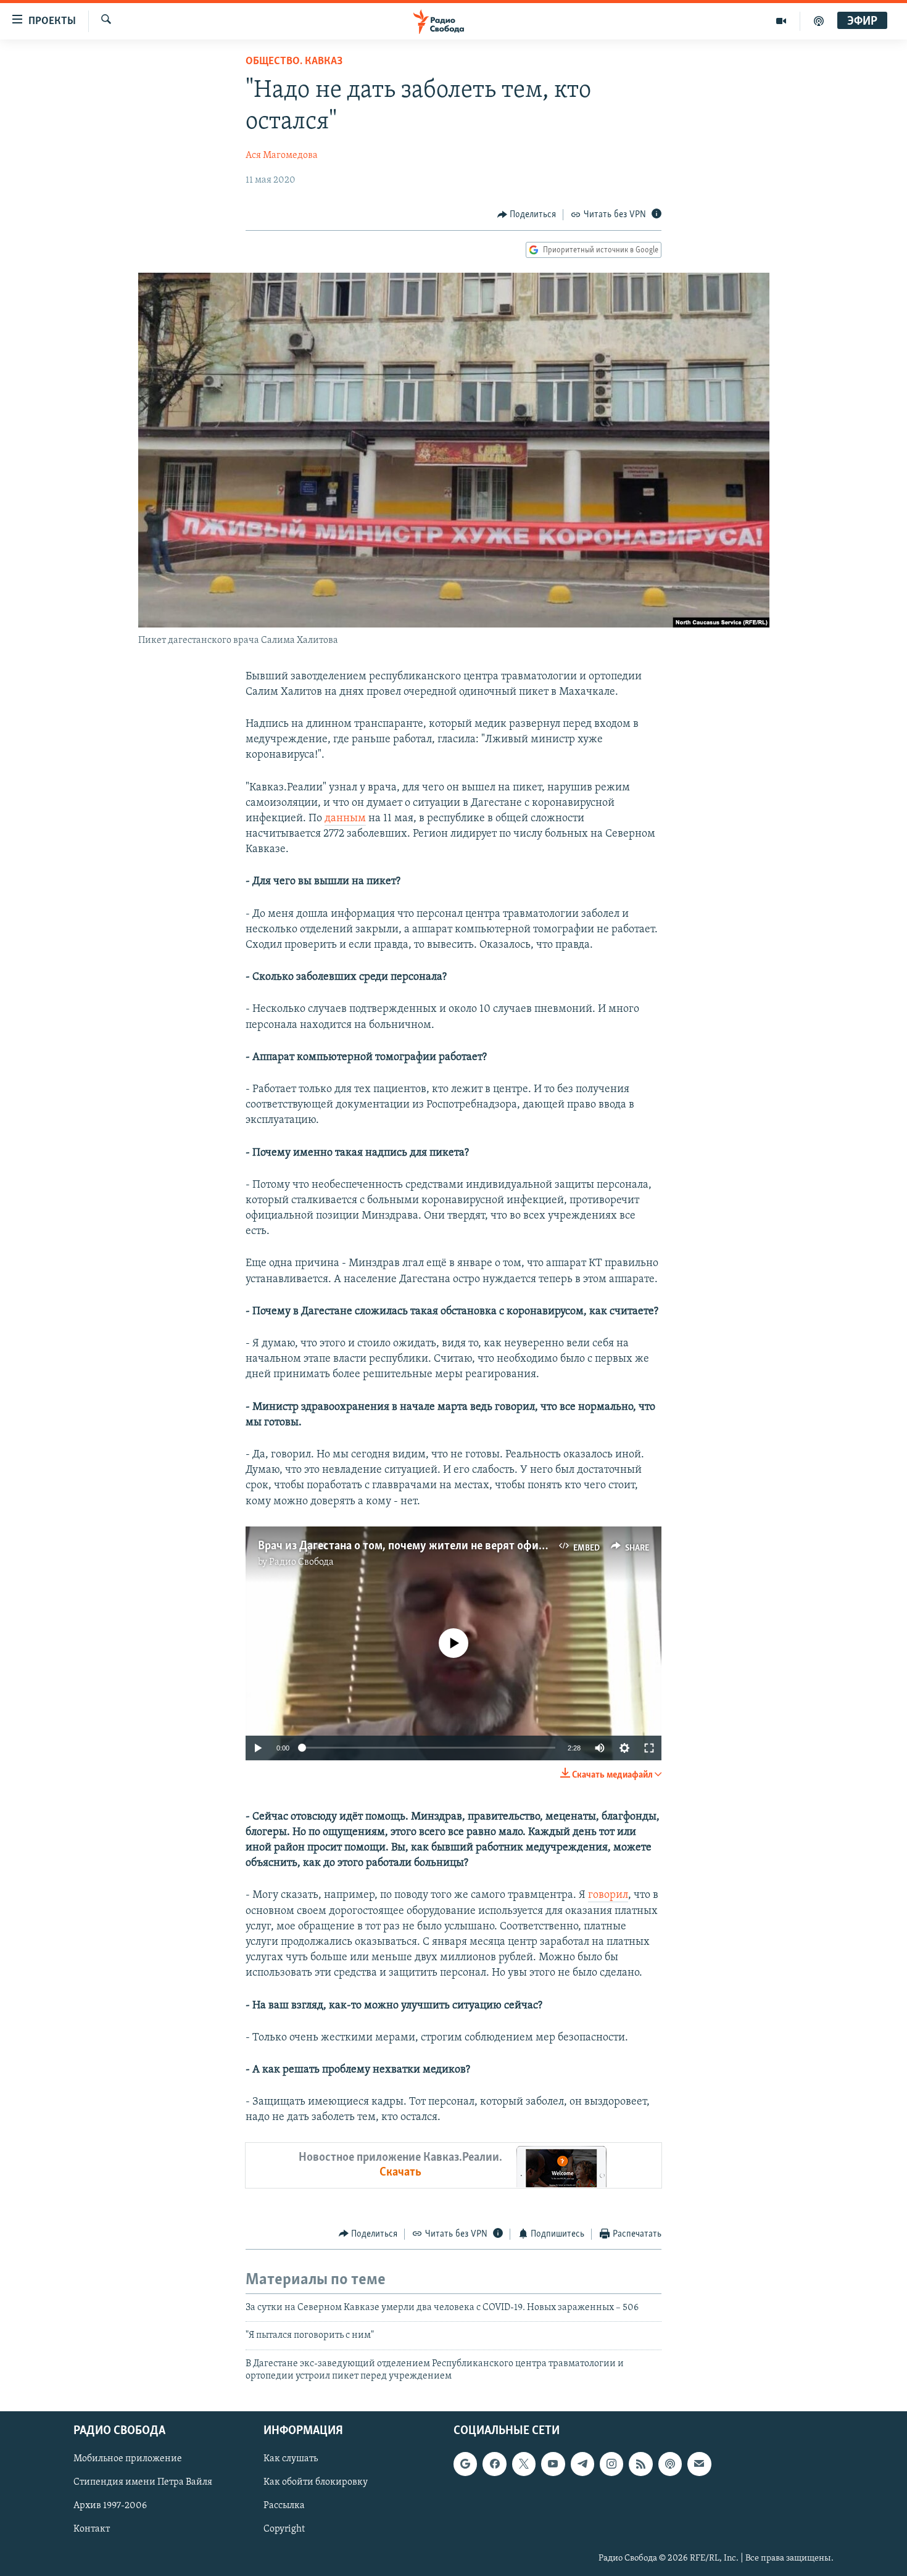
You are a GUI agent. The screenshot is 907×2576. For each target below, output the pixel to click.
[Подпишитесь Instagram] (611, 2464)
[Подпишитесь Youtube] (553, 2464)
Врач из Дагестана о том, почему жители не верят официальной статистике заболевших (486, 1546)
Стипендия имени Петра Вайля (143, 2482)
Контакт (92, 2529)
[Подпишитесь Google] (465, 2464)
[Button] (527, 215)
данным (345, 819)
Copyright (284, 2529)
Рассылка (284, 2506)
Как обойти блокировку (316, 2482)
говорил (608, 1895)
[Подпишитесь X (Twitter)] (524, 2464)
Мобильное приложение (128, 2459)
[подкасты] (819, 21)
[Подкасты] (670, 2464)
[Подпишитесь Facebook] (494, 2464)
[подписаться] (699, 2464)
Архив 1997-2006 (110, 2506)
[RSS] (640, 2464)
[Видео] (781, 21)
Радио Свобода (301, 1562)
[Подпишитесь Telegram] (582, 2464)
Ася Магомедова (282, 155)
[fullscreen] (649, 1748)
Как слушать (291, 2459)
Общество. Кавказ (294, 62)
